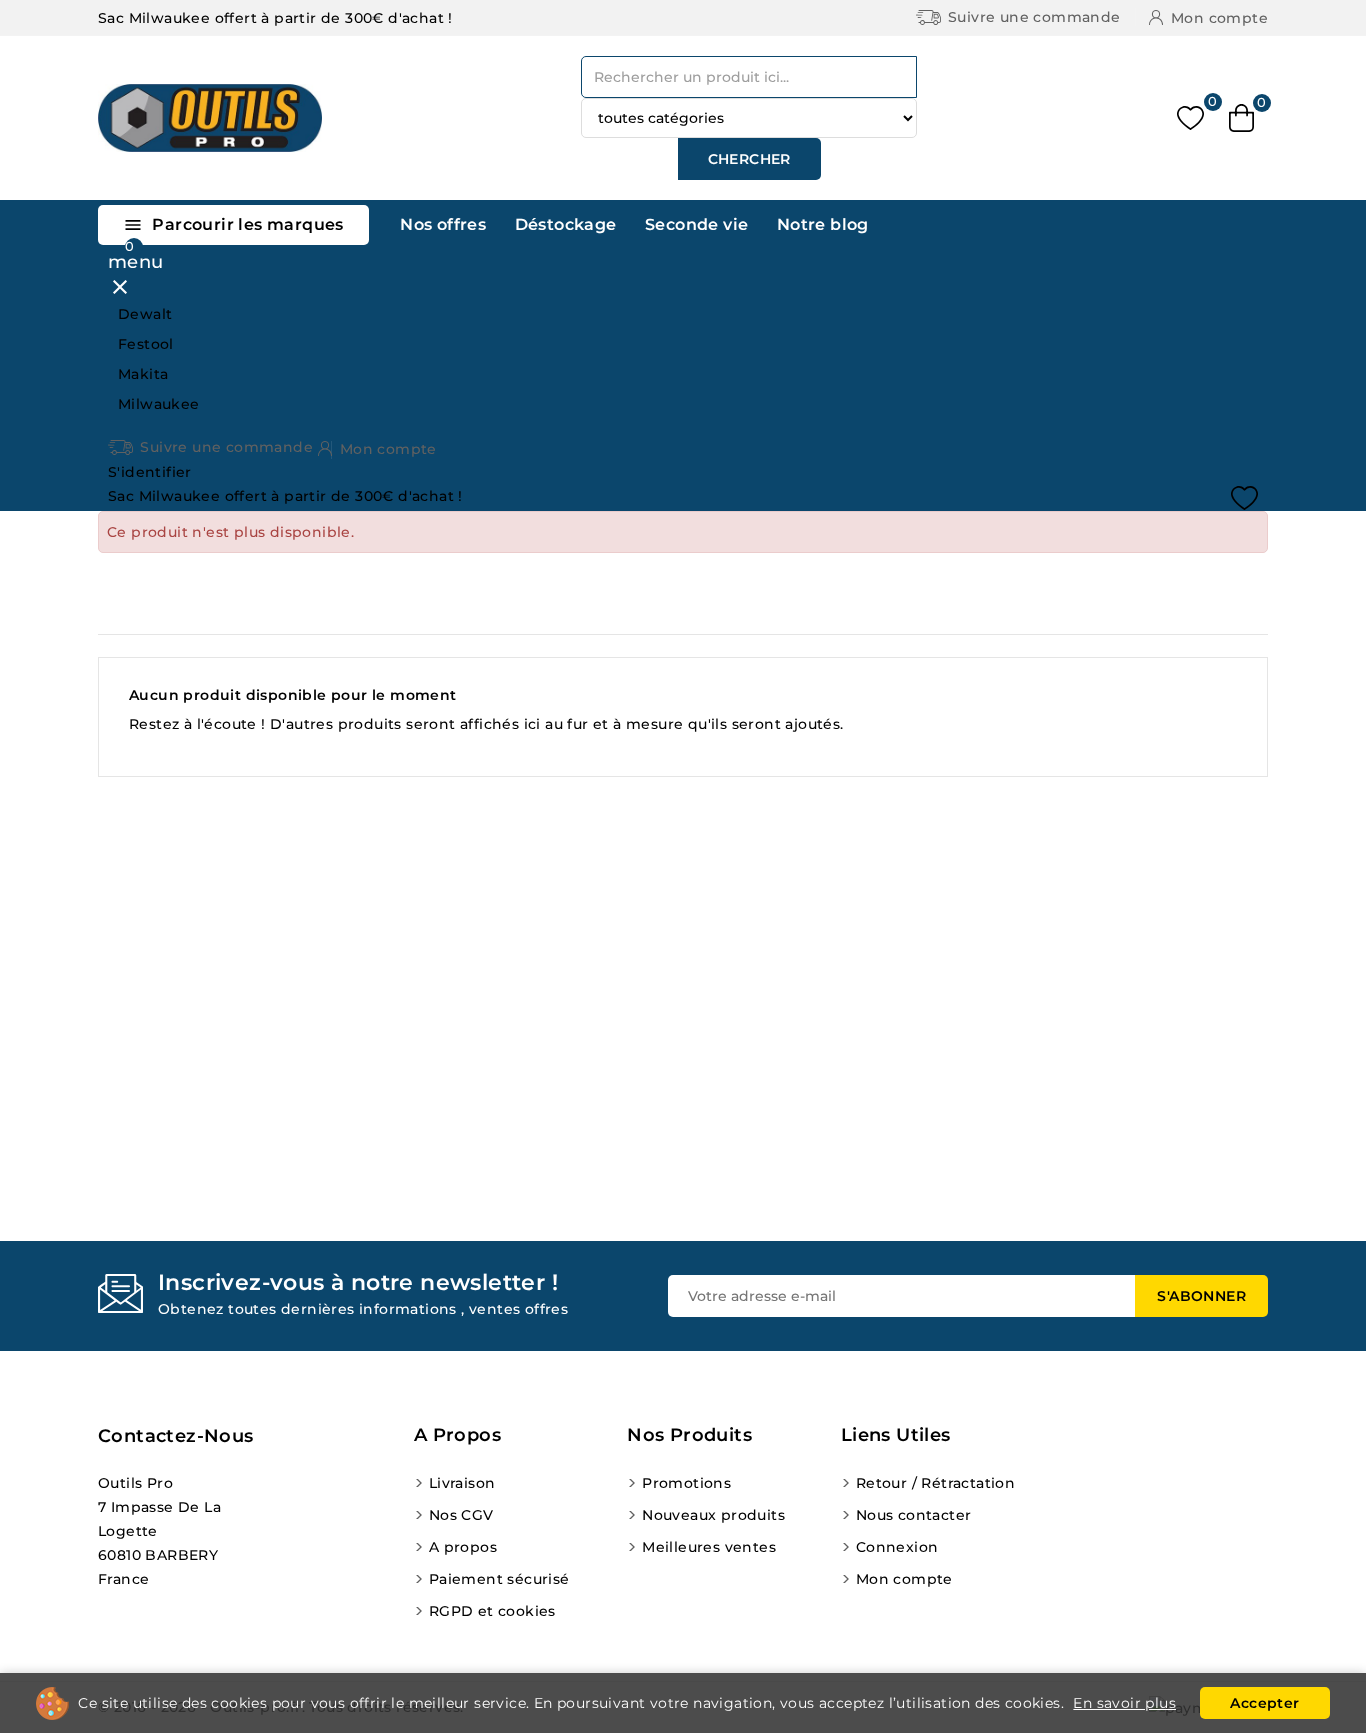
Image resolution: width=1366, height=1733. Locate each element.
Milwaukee (159, 404)
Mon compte (904, 1579)
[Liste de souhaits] (1190, 118)
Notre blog (823, 224)
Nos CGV (461, 1515)
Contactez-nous (176, 1436)
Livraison (462, 1483)
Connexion (897, 1547)
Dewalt (145, 314)
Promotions (686, 1483)
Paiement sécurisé (499, 1579)
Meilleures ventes (709, 1547)
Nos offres (443, 224)
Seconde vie (696, 224)
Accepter (1264, 1703)
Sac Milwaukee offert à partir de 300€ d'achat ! (275, 18)
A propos (463, 1547)
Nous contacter (914, 1515)
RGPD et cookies (492, 1611)
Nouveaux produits (713, 1515)
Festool (146, 344)
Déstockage (566, 224)
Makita (143, 374)
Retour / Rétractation (935, 1483)
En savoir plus (1124, 1703)
